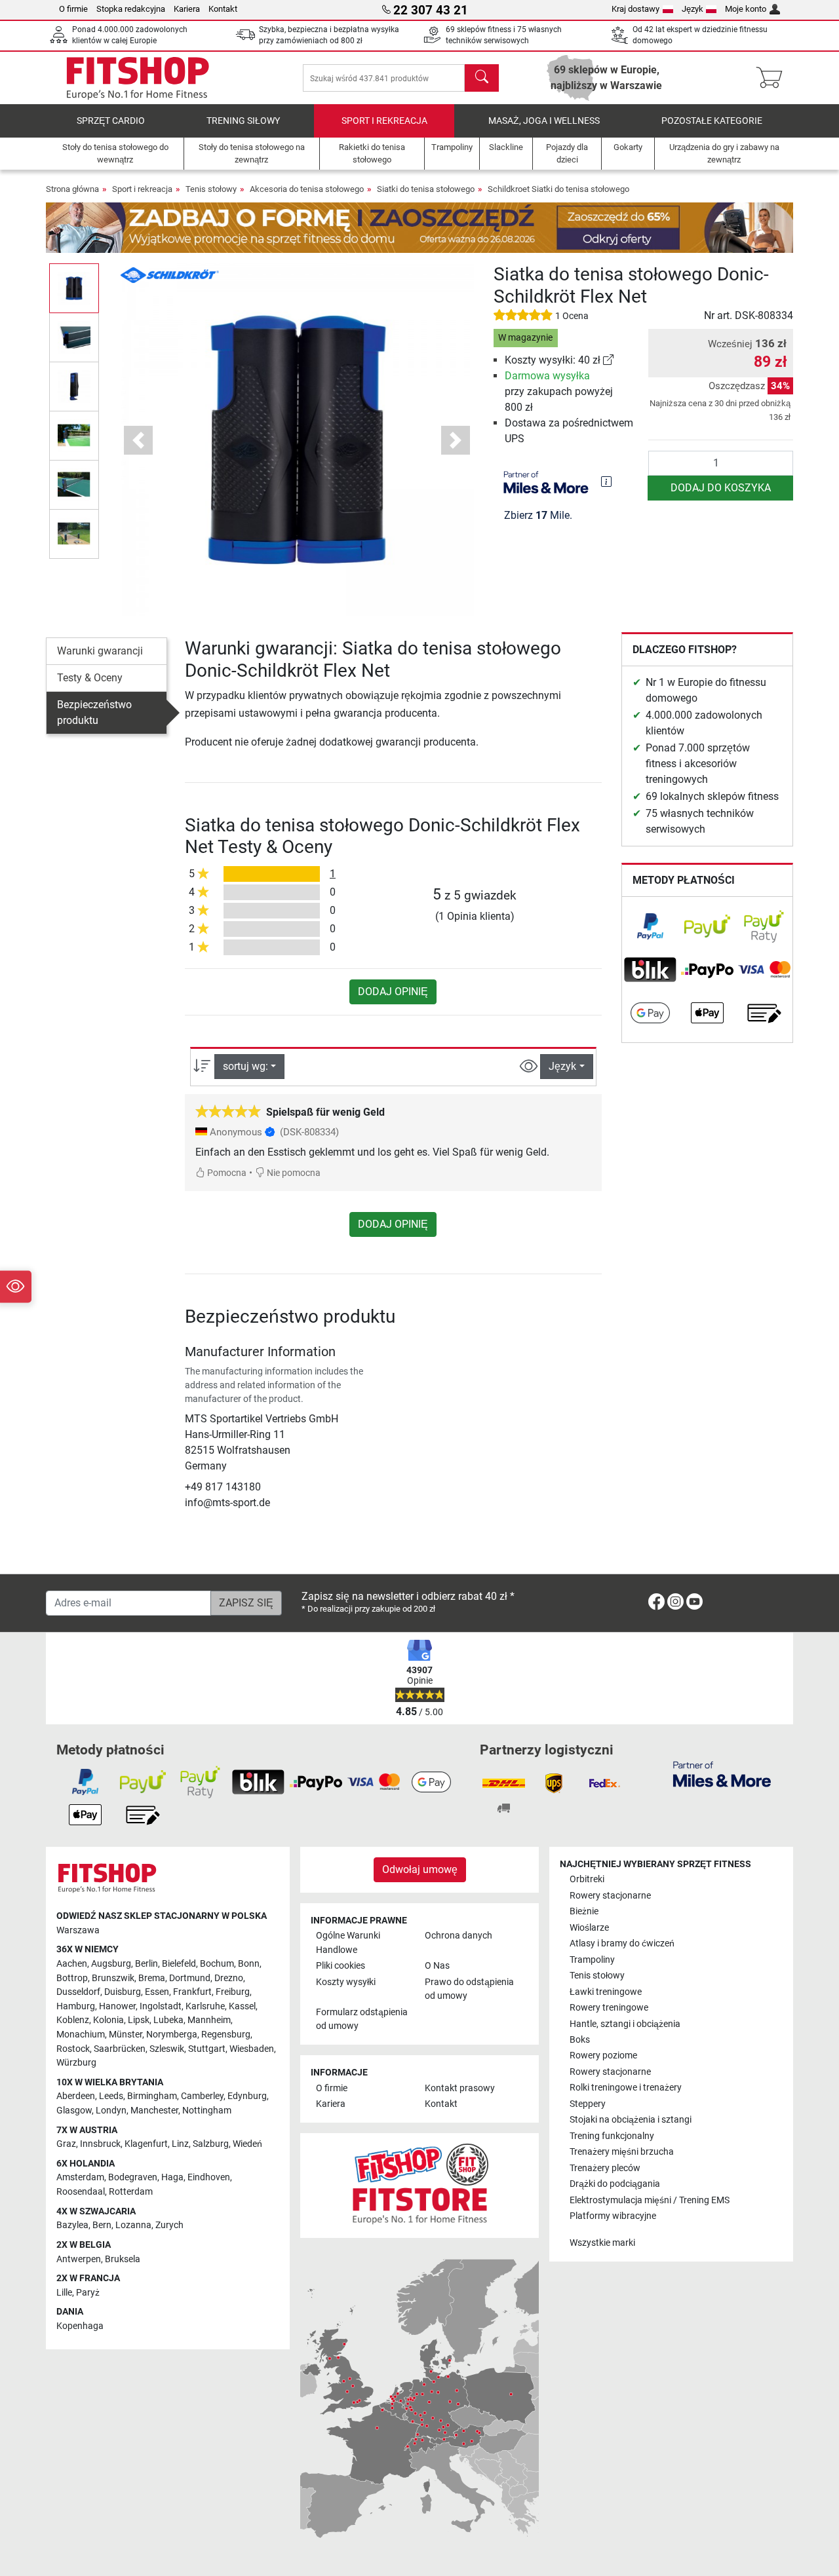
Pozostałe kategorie (712, 121)
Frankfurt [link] (192, 1992)
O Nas (437, 1966)
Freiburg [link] (233, 1992)
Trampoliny (592, 1960)
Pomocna (226, 1173)
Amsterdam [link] (80, 2177)
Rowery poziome (603, 2055)
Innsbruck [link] (100, 2144)
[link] (608, 360)
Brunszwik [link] (113, 1978)
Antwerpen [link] (79, 2259)
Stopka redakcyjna (131, 9)
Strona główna (72, 189)
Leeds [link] (111, 2096)
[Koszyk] (773, 78)
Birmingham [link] (152, 2096)
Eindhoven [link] (209, 2177)
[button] (74, 288)
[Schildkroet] (170, 274)
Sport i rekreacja (384, 121)
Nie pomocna (293, 1173)
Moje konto (746, 9)
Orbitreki (587, 1879)
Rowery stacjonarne (610, 1896)
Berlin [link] (146, 1964)
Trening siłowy (243, 121)
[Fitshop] (138, 77)
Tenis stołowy (211, 189)
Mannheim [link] (209, 2020)
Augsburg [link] (111, 1964)
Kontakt (223, 9)
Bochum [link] (217, 1964)
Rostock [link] (73, 2049)
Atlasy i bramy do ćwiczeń (622, 1943)
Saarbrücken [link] (120, 2049)
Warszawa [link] (78, 1930)
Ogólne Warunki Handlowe (348, 1943)
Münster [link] (126, 2035)
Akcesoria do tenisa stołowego (307, 189)
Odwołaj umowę (420, 1869)
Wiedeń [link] (247, 2144)
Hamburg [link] (76, 2006)
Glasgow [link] (74, 2111)
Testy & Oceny (90, 678)
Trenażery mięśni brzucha (622, 2152)
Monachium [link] (81, 2035)
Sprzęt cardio (111, 121)
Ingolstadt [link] (161, 2006)
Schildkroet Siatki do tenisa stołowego (558, 189)
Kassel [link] (242, 2006)
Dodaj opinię (393, 992)
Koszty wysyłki (346, 1982)
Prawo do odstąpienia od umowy (469, 1989)
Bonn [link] (249, 1964)
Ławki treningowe (606, 1992)
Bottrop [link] (72, 1978)
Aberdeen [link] (76, 2096)
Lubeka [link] (168, 2020)
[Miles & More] (722, 1773)
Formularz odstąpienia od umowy (362, 2019)
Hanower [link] (117, 2006)
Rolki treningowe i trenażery (626, 2088)
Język (693, 9)
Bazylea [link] (72, 2225)
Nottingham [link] (207, 2111)
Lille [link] (64, 2293)
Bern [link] (102, 2225)
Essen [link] (157, 1992)
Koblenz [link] (73, 2020)
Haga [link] (172, 2177)
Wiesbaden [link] (252, 2049)
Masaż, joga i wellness (544, 121)
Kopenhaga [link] (80, 2326)
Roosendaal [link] (81, 2192)
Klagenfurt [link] (146, 2144)
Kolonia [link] (108, 2020)
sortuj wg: (245, 1066)
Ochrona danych (459, 1936)
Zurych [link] (169, 2225)
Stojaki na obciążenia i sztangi (631, 2120)
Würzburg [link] (76, 2063)
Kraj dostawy (635, 9)
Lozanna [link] (133, 2225)
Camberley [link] (202, 2096)
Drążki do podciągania (615, 2184)
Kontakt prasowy (460, 2088)
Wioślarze (589, 1928)
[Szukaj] (482, 78)
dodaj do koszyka (721, 488)
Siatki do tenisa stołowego (426, 189)
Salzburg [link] (211, 2144)
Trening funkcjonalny (612, 2136)
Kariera (187, 9)
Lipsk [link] (139, 2020)
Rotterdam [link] (131, 2192)
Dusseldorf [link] (78, 1992)
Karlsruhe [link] (205, 2006)
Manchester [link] (154, 2111)
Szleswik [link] (167, 2049)
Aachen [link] (72, 1964)
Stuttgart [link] (207, 2049)
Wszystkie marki (602, 2243)
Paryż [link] (88, 2293)
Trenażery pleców (605, 2168)
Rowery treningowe (609, 2008)
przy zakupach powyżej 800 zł (559, 391)
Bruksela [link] (123, 2259)
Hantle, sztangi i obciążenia (625, 2024)
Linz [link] (180, 2144)
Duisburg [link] (123, 1992)
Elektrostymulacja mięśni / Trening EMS (650, 2200)
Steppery (588, 2104)
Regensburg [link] (226, 2035)
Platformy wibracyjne (613, 2216)
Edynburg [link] (247, 2096)
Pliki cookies (341, 1966)
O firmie (73, 9)
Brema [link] (152, 1978)
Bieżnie (584, 1911)
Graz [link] (66, 2144)
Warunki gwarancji (100, 651)
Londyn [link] (111, 2111)
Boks (580, 2040)
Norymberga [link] (172, 2035)
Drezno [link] (229, 1978)
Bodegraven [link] (133, 2177)
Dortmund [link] (190, 1978)
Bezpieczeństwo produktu (94, 712)
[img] (606, 482)
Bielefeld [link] (179, 1964)
